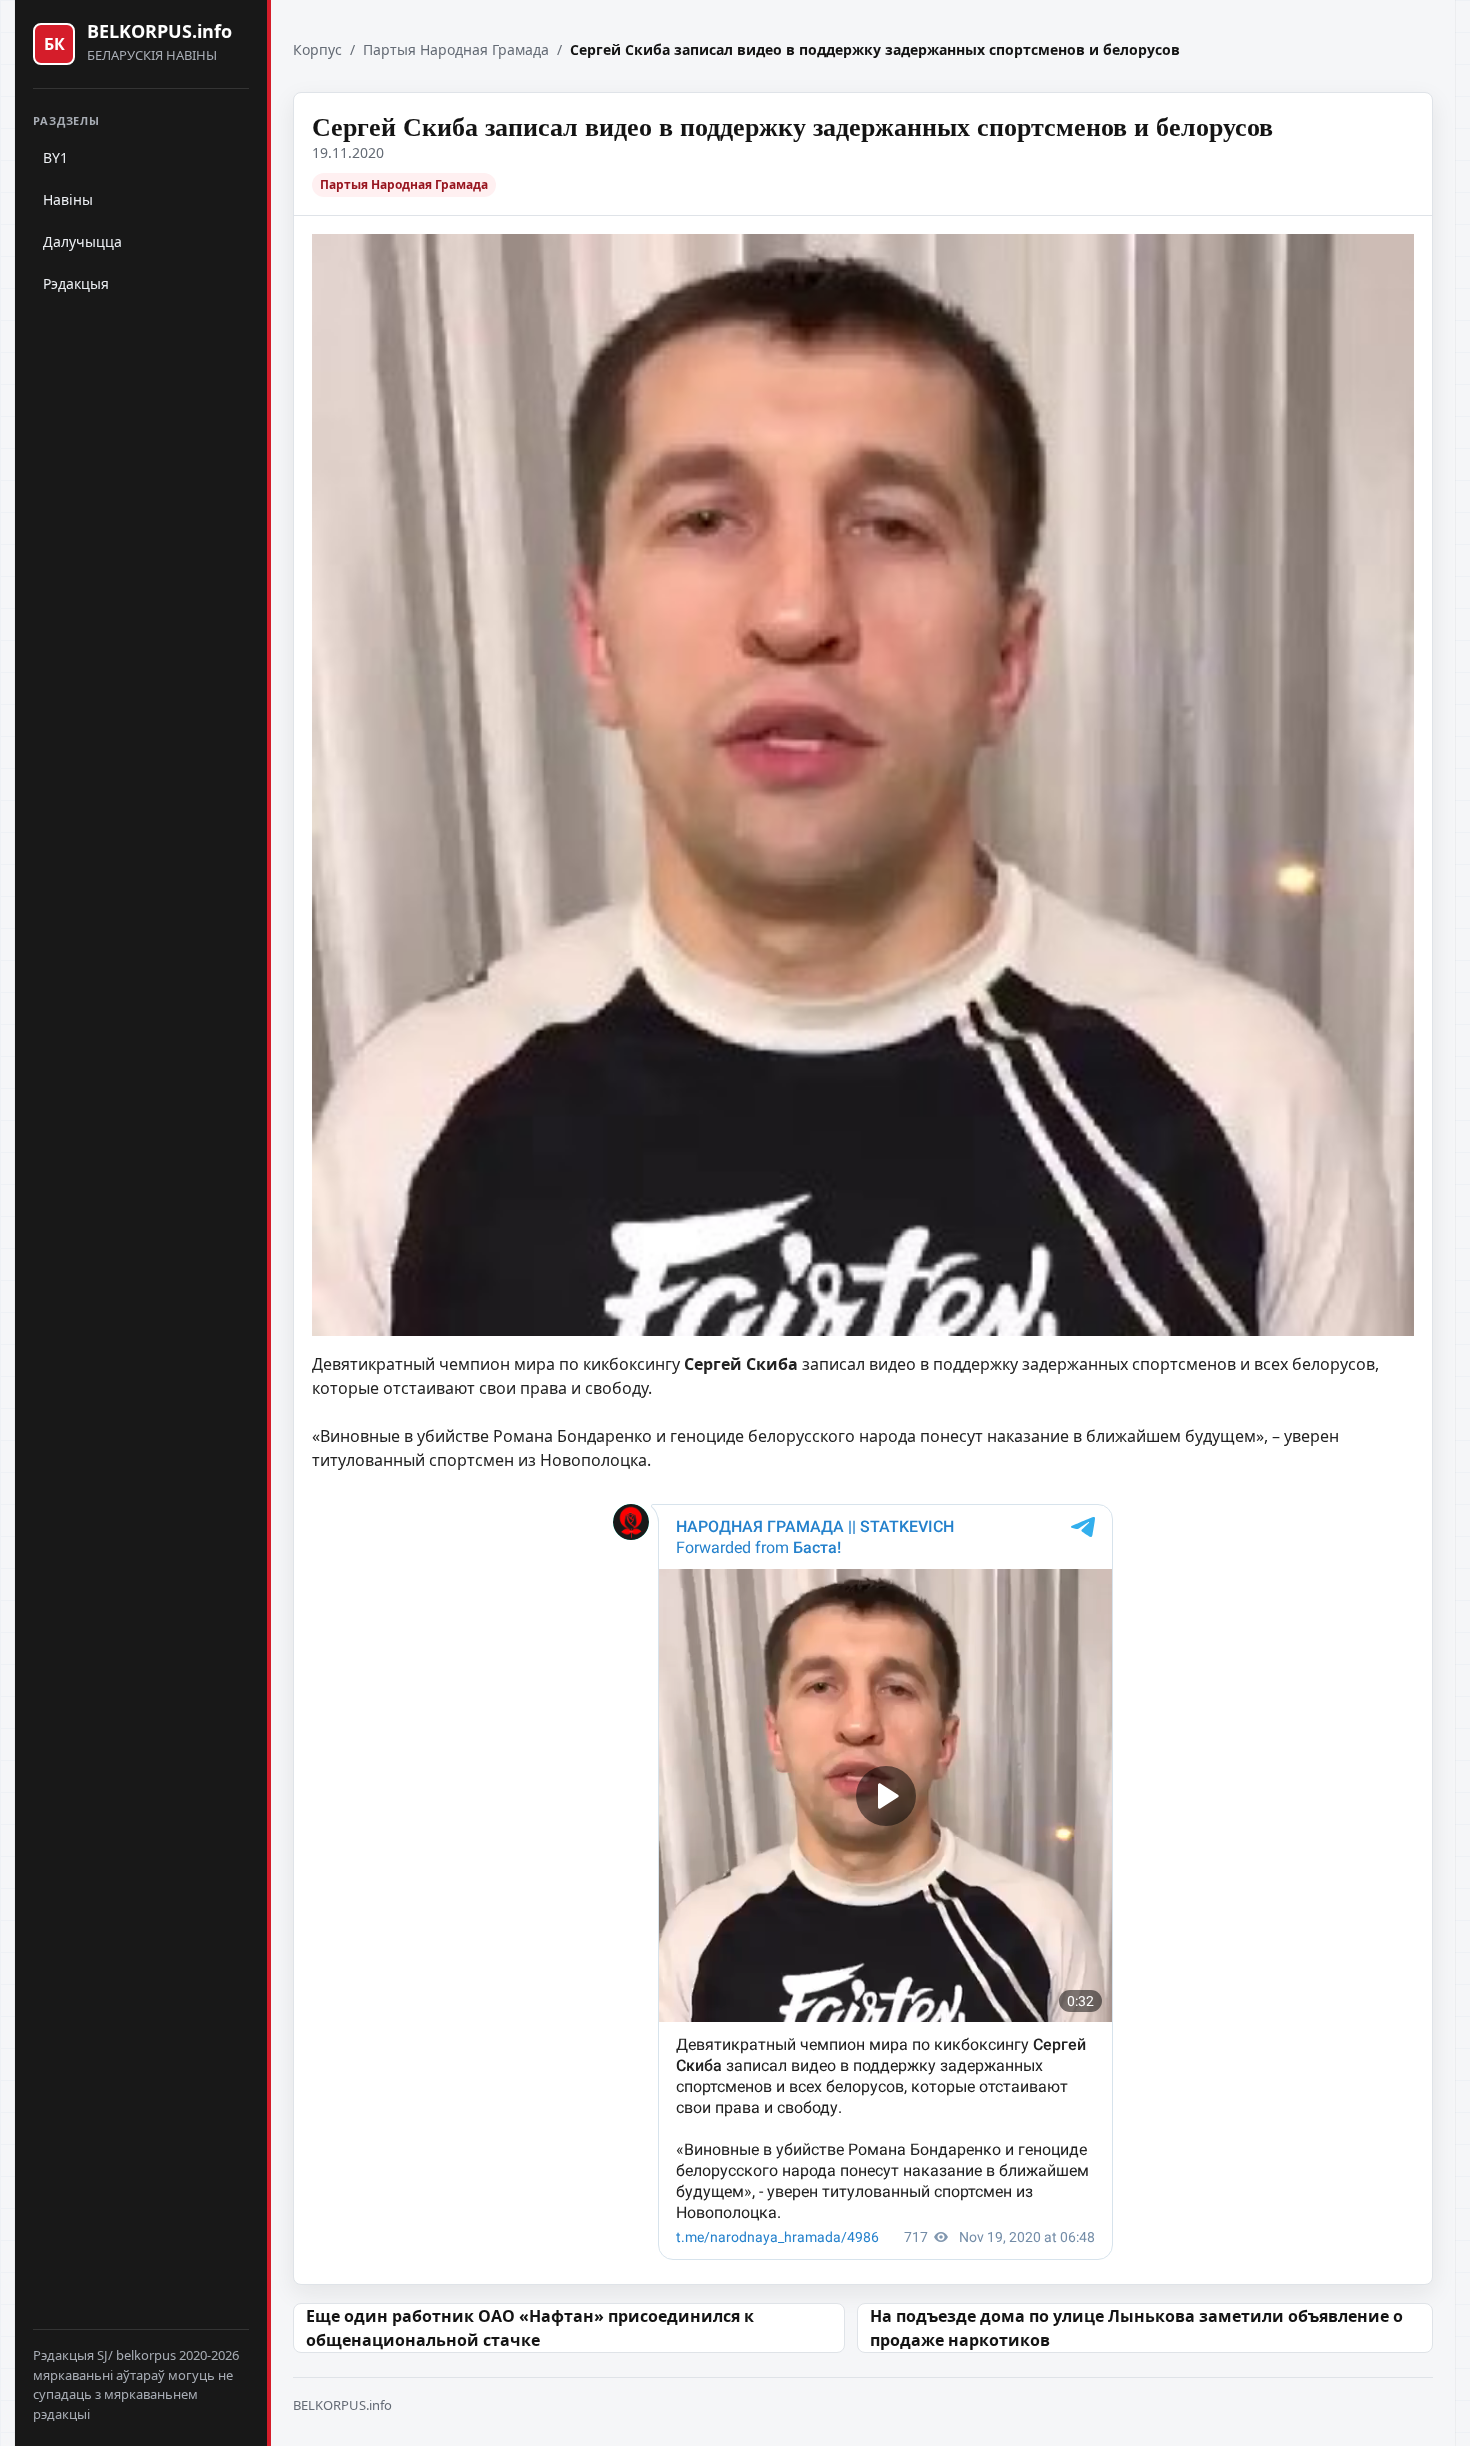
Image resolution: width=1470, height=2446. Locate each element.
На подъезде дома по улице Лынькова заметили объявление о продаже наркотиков (1136, 2328)
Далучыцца (82, 241)
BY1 (55, 157)
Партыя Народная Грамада (456, 49)
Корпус (317, 49)
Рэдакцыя (76, 283)
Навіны (68, 199)
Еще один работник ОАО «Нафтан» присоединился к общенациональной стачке (530, 2328)
